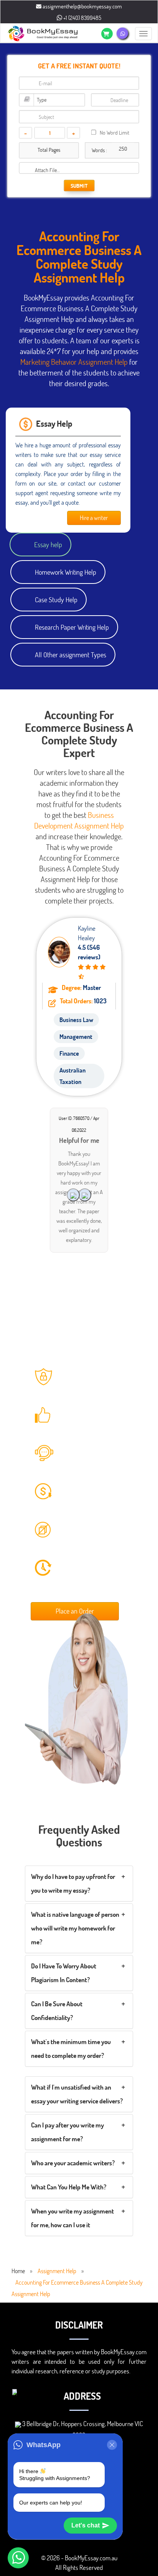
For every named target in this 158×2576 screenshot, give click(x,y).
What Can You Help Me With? (69, 2187)
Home (18, 2271)
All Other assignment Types (71, 655)
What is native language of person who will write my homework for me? (75, 1928)
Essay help (48, 544)
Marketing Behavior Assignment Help (74, 362)
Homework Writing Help (66, 572)
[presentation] (85, 1195)
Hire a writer (94, 518)
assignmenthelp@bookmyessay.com (82, 6)
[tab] (79, 1884)
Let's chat (86, 2525)
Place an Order (75, 1611)
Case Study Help (56, 600)
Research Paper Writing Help (72, 627)
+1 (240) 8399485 (82, 18)
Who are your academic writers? (73, 2163)
